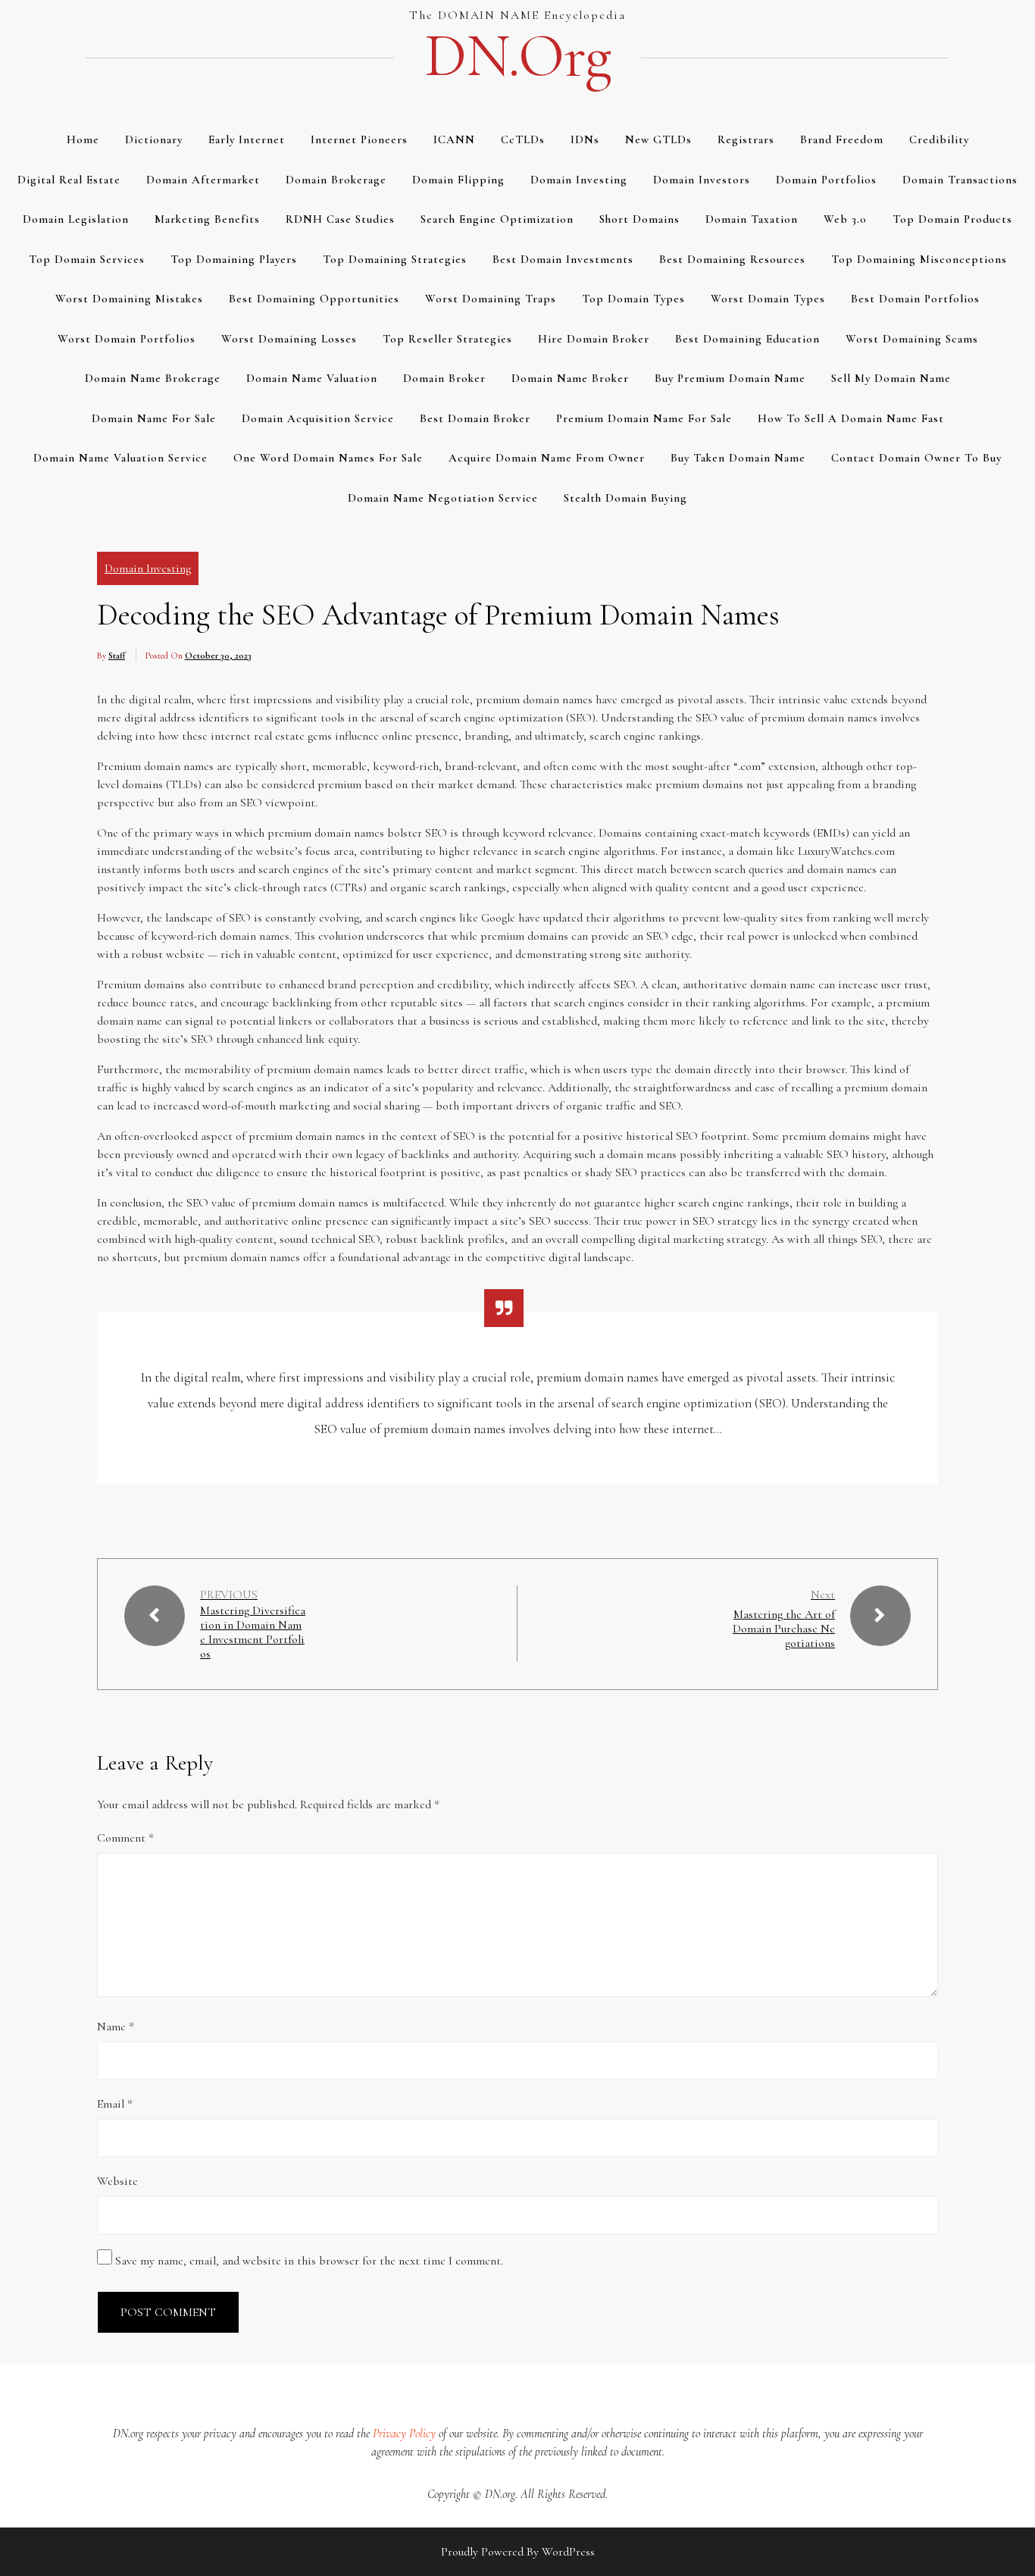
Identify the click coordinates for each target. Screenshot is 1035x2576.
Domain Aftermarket (203, 180)
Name (116, 2027)
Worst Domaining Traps (491, 299)
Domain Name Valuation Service (120, 458)
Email (115, 2104)
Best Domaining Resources (732, 259)
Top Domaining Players (234, 259)
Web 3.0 (845, 219)
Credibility (939, 139)
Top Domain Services (87, 259)
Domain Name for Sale (154, 418)
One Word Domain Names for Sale (328, 458)
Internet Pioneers (359, 139)
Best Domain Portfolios (915, 299)
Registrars (746, 139)
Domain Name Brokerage (153, 378)
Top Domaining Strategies (395, 259)
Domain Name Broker (570, 378)
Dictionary (154, 139)
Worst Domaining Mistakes (129, 299)
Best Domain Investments (563, 259)
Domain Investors (702, 180)
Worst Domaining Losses (289, 339)
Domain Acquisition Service (318, 418)
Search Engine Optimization (497, 219)
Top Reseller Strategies (447, 339)
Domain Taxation (752, 219)
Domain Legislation (76, 219)
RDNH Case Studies (340, 219)
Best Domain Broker (475, 418)
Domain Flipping (458, 180)
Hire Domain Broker (594, 339)
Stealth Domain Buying (625, 498)
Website (117, 2181)
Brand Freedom (842, 139)
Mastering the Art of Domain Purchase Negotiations (784, 1629)
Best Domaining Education (747, 339)
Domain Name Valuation (312, 378)
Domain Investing (579, 180)
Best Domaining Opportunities (314, 299)
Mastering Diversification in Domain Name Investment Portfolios (253, 1633)
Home (83, 139)
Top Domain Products (952, 219)
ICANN (454, 139)
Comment (125, 1838)
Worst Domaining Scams (912, 339)
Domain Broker (444, 378)
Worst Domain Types (768, 299)
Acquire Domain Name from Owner (547, 458)
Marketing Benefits (207, 219)
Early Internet (247, 139)
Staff (117, 656)
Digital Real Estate (69, 180)
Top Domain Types (633, 299)
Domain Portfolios (826, 180)
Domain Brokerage (336, 180)
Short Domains (639, 219)
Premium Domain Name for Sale (644, 418)
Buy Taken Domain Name (738, 458)
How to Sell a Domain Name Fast (851, 418)
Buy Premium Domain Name (730, 378)
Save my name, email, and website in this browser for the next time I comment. (309, 2261)
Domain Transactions (960, 180)
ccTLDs (523, 139)
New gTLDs (658, 139)
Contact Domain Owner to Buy (916, 458)
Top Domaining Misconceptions (919, 259)
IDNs (585, 139)
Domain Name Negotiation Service (443, 498)
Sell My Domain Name (891, 378)
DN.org (517, 56)
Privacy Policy (404, 2434)
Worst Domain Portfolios (127, 339)
